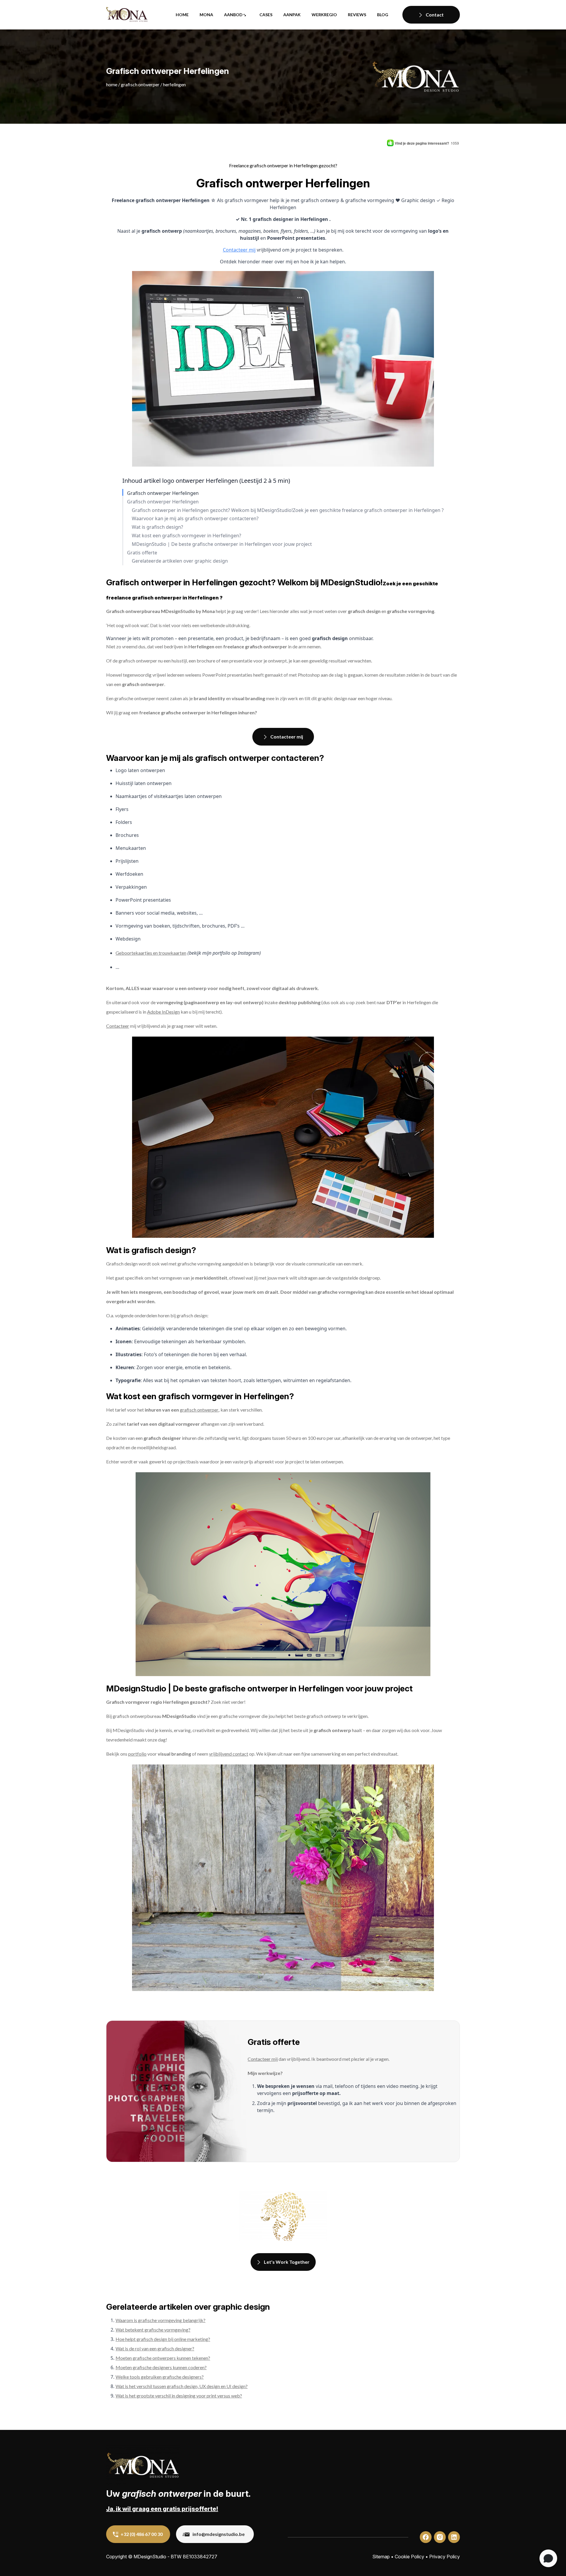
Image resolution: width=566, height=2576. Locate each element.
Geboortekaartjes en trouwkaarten (151, 953)
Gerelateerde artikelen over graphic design (180, 561)
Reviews (357, 15)
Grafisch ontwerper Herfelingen (163, 493)
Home (182, 15)
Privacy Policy (445, 2557)
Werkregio (324, 15)
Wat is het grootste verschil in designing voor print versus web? (179, 2396)
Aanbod (233, 15)
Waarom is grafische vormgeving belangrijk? (161, 2320)
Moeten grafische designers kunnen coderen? (161, 2367)
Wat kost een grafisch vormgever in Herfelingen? (186, 536)
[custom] (426, 2537)
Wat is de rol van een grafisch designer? (155, 2348)
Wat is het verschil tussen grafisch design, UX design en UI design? (182, 2386)
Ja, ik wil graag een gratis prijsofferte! (162, 2509)
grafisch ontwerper (199, 1410)
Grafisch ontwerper (140, 84)
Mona (206, 15)
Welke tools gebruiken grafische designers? (160, 2377)
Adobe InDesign (163, 1012)
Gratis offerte (142, 553)
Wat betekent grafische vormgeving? (153, 2330)
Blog (383, 15)
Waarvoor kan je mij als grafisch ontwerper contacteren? (195, 519)
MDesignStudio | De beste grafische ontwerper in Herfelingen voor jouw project (222, 544)
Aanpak (292, 15)
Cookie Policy (409, 2557)
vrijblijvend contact (229, 1754)
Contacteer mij (239, 250)
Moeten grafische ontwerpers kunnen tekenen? (163, 2358)
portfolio (137, 1754)
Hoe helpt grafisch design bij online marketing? (163, 2339)
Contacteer (118, 1026)
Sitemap (381, 2557)
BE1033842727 (200, 2557)
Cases (266, 15)
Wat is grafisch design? (157, 527)
